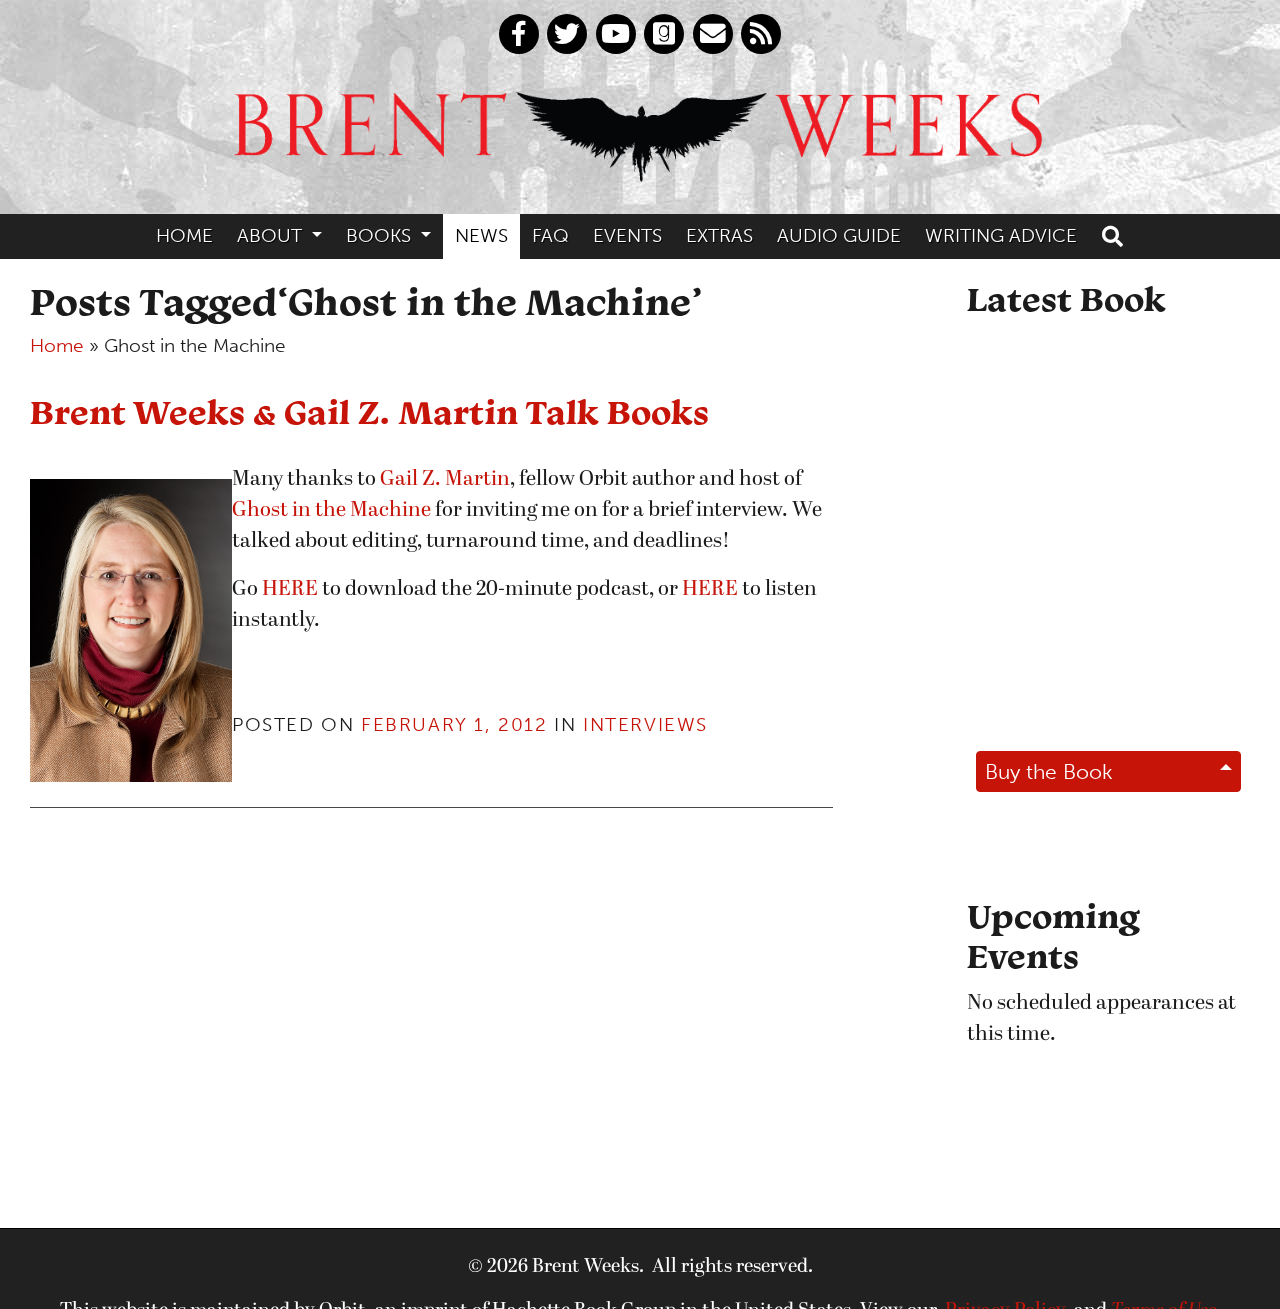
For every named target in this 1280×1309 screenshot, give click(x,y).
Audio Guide (839, 235)
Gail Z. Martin (445, 479)
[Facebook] (519, 34)
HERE (290, 589)
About (272, 235)
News (481, 235)
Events (627, 235)
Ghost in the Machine (331, 510)
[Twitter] (567, 34)
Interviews (645, 724)
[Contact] (713, 34)
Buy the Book (1049, 771)
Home (184, 235)
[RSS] (761, 34)
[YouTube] (616, 34)
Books (381, 235)
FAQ (550, 235)
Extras (719, 235)
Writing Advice (1001, 235)
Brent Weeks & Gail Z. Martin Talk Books (369, 411)
